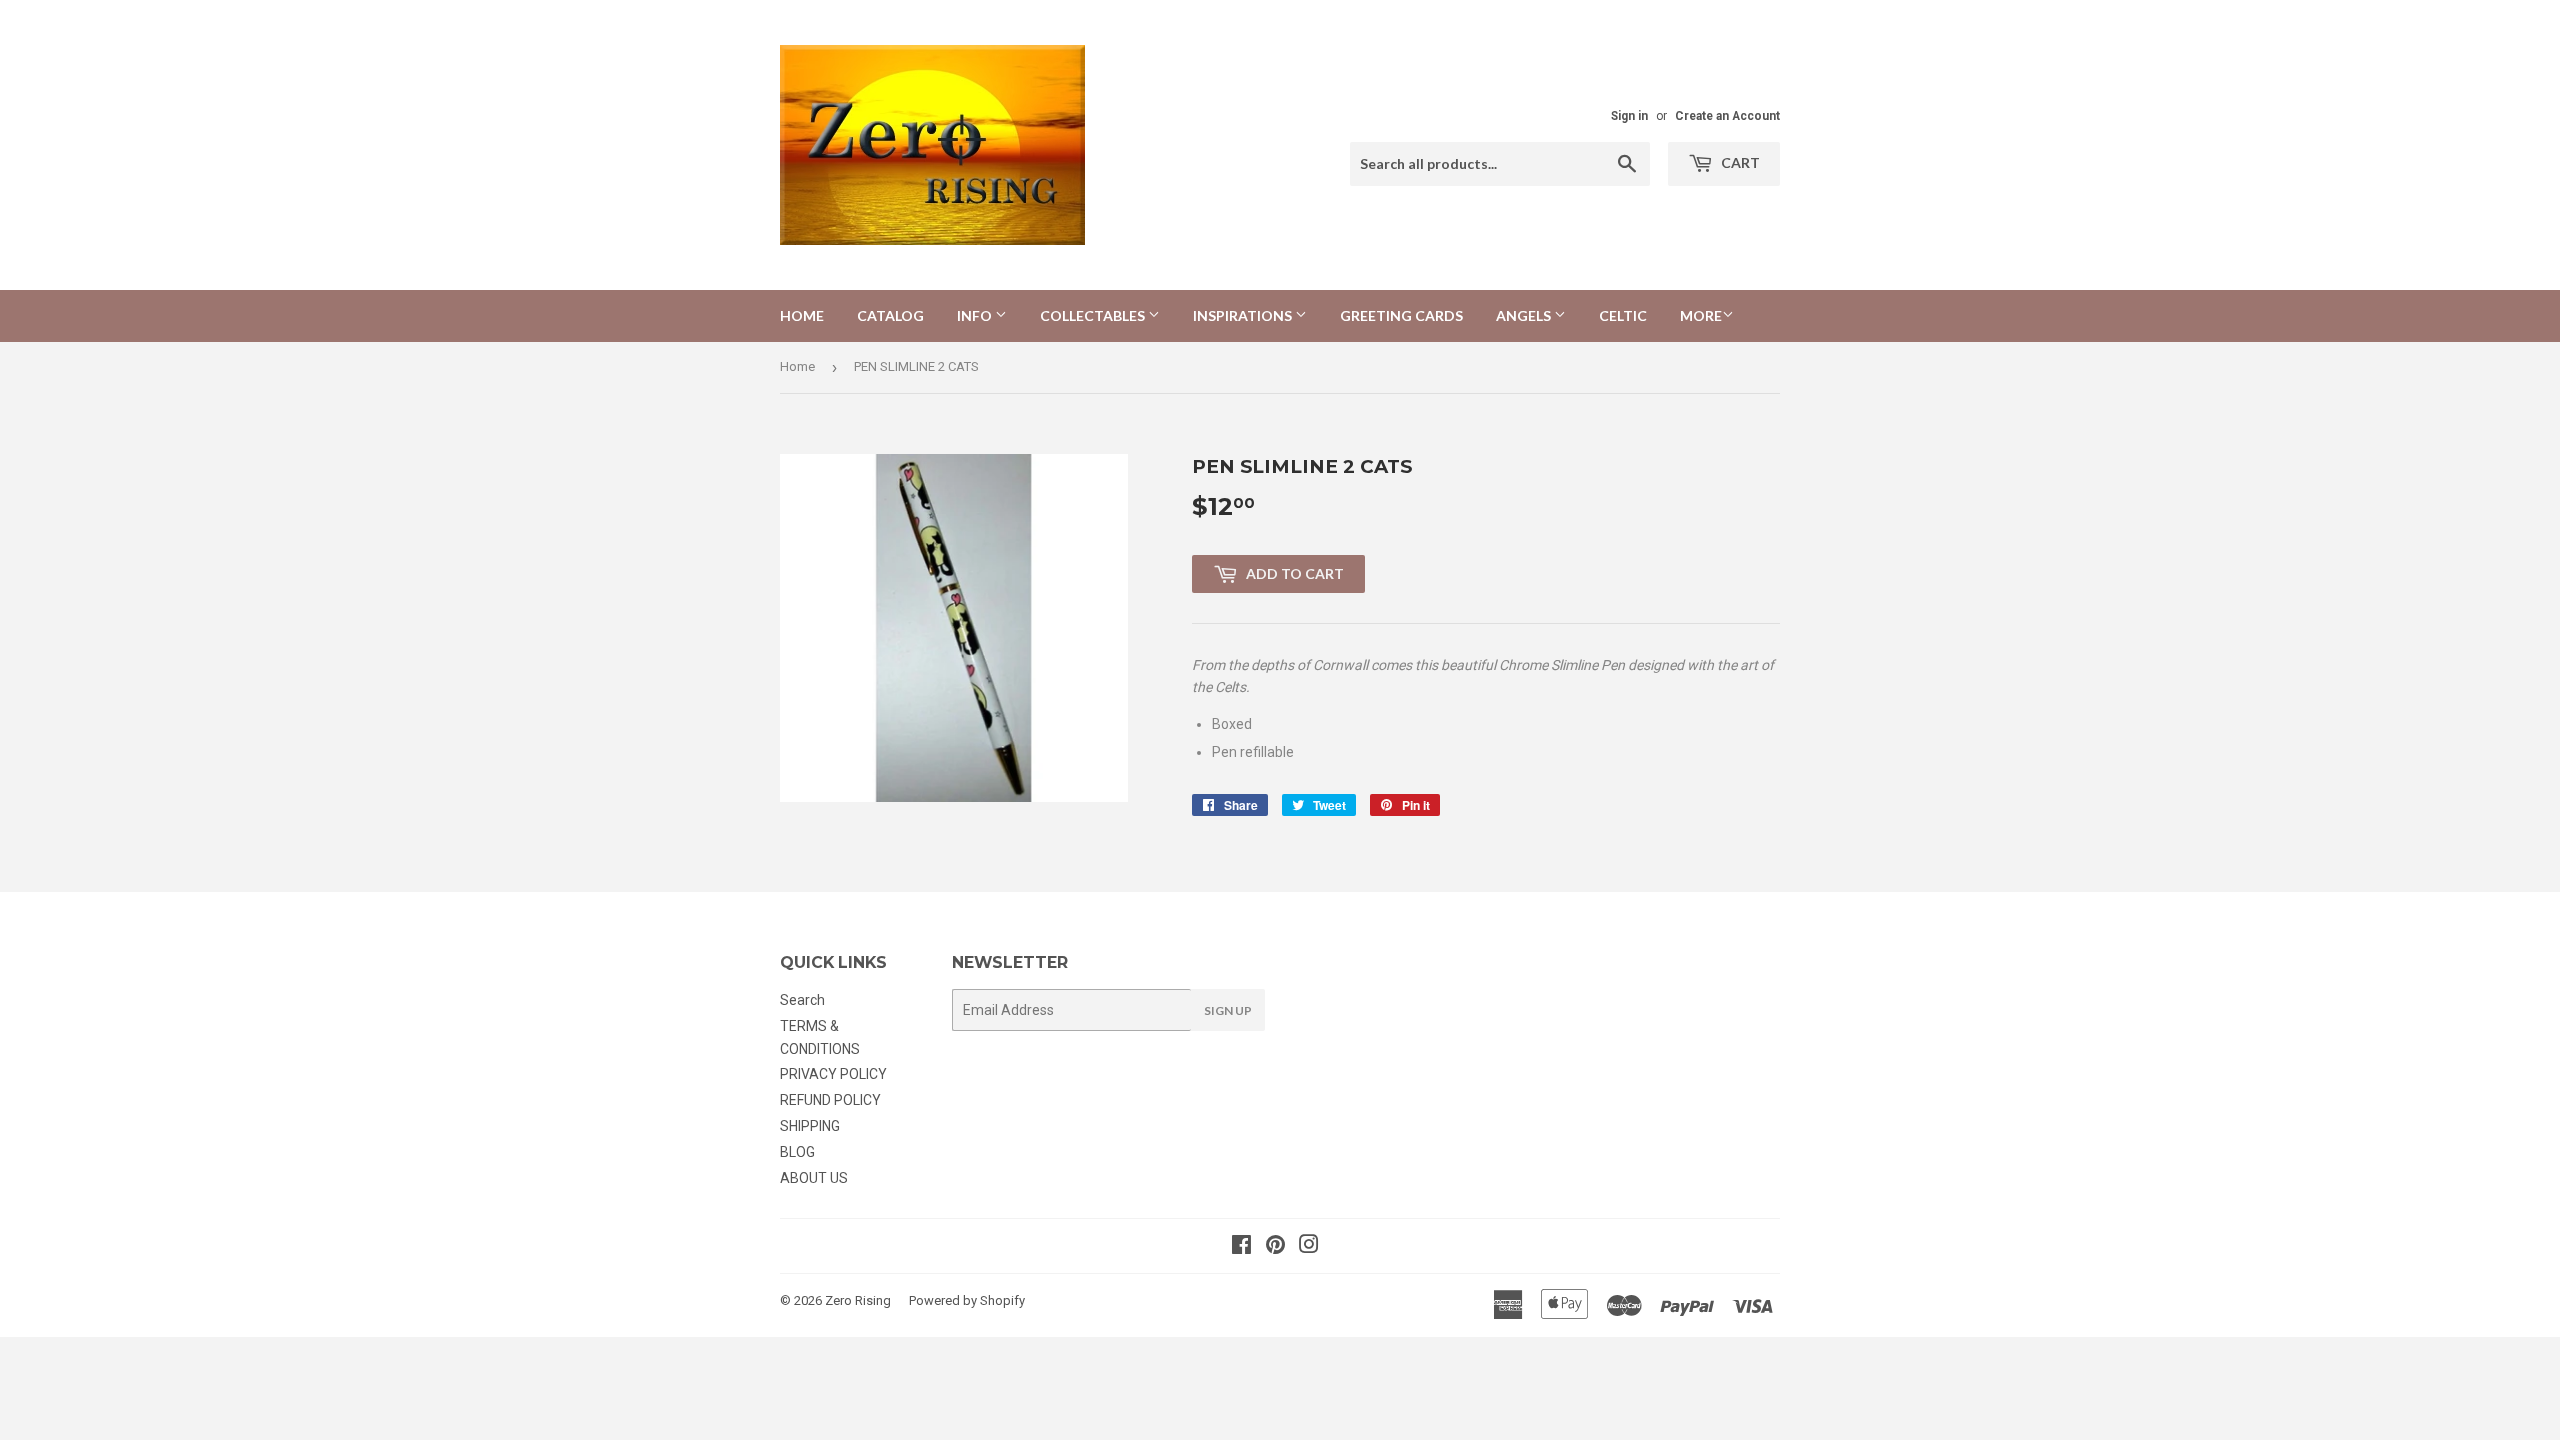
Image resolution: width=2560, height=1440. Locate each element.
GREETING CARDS (1401, 315)
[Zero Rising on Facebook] (1241, 1247)
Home (802, 315)
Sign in (1629, 116)
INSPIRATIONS (1244, 315)
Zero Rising (858, 1300)
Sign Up (1228, 1010)
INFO (976, 315)
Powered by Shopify (967, 1300)
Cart (1739, 162)
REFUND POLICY (830, 1100)
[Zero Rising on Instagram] (1309, 1247)
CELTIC (1623, 315)
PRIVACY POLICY (833, 1074)
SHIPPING (810, 1126)
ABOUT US (814, 1178)
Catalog (890, 315)
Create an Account (1727, 116)
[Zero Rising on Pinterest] (1275, 1247)
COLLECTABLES (1094, 315)
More (1701, 315)
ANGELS (1525, 315)
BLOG (797, 1152)
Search (802, 1000)
